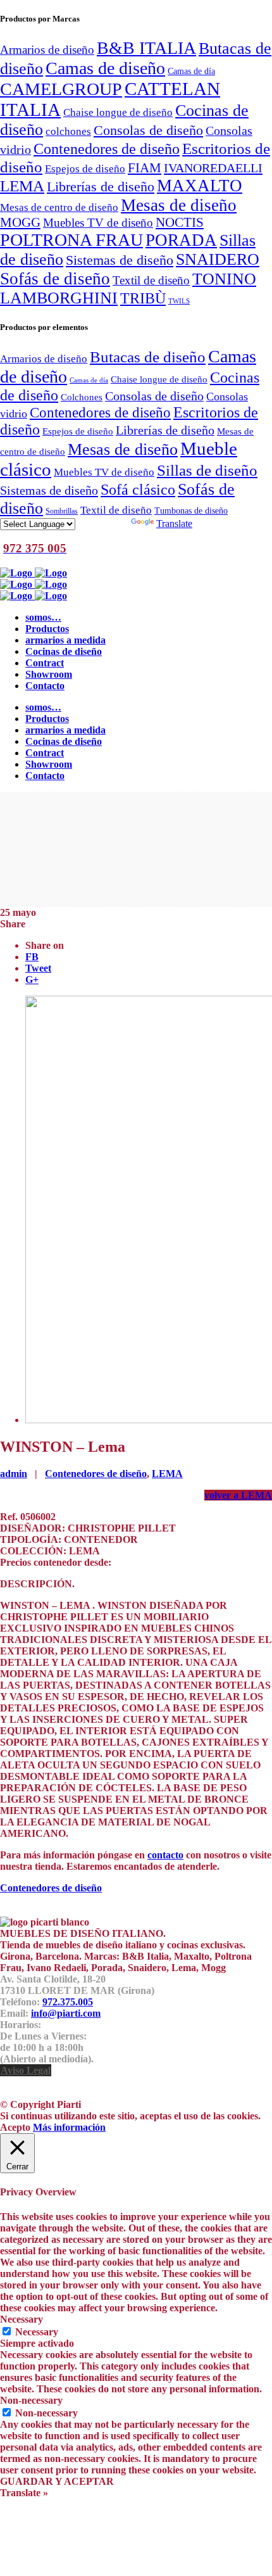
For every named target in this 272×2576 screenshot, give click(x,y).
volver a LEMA (238, 1495)
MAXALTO (200, 186)
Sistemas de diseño (120, 260)
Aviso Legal (26, 2070)
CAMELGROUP (61, 89)
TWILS (179, 301)
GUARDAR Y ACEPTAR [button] (57, 2481)
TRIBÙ (143, 298)
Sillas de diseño (207, 470)
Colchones (82, 397)
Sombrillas (62, 511)
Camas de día (191, 71)
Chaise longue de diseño (118, 112)
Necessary (37, 2332)
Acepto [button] (15, 2127)
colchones (68, 131)
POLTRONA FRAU (71, 240)
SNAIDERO (218, 259)
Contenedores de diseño (107, 149)
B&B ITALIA (146, 48)
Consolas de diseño (148, 130)
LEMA (22, 186)
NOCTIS (180, 222)
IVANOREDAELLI (213, 168)
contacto (165, 1855)
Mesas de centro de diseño (59, 207)
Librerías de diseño (101, 187)
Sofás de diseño (55, 279)
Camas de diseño (105, 68)
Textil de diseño (151, 280)
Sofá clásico (138, 489)
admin (14, 1474)
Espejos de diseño (85, 168)
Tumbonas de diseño (191, 511)
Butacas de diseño (148, 357)
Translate (174, 523)
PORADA (181, 240)
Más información (69, 2127)
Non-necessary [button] (31, 2400)
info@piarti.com (66, 2013)
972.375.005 (68, 2002)
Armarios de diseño (47, 50)
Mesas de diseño (179, 205)
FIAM (145, 168)
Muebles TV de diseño (98, 223)
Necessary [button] (22, 2319)
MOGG (20, 222)
